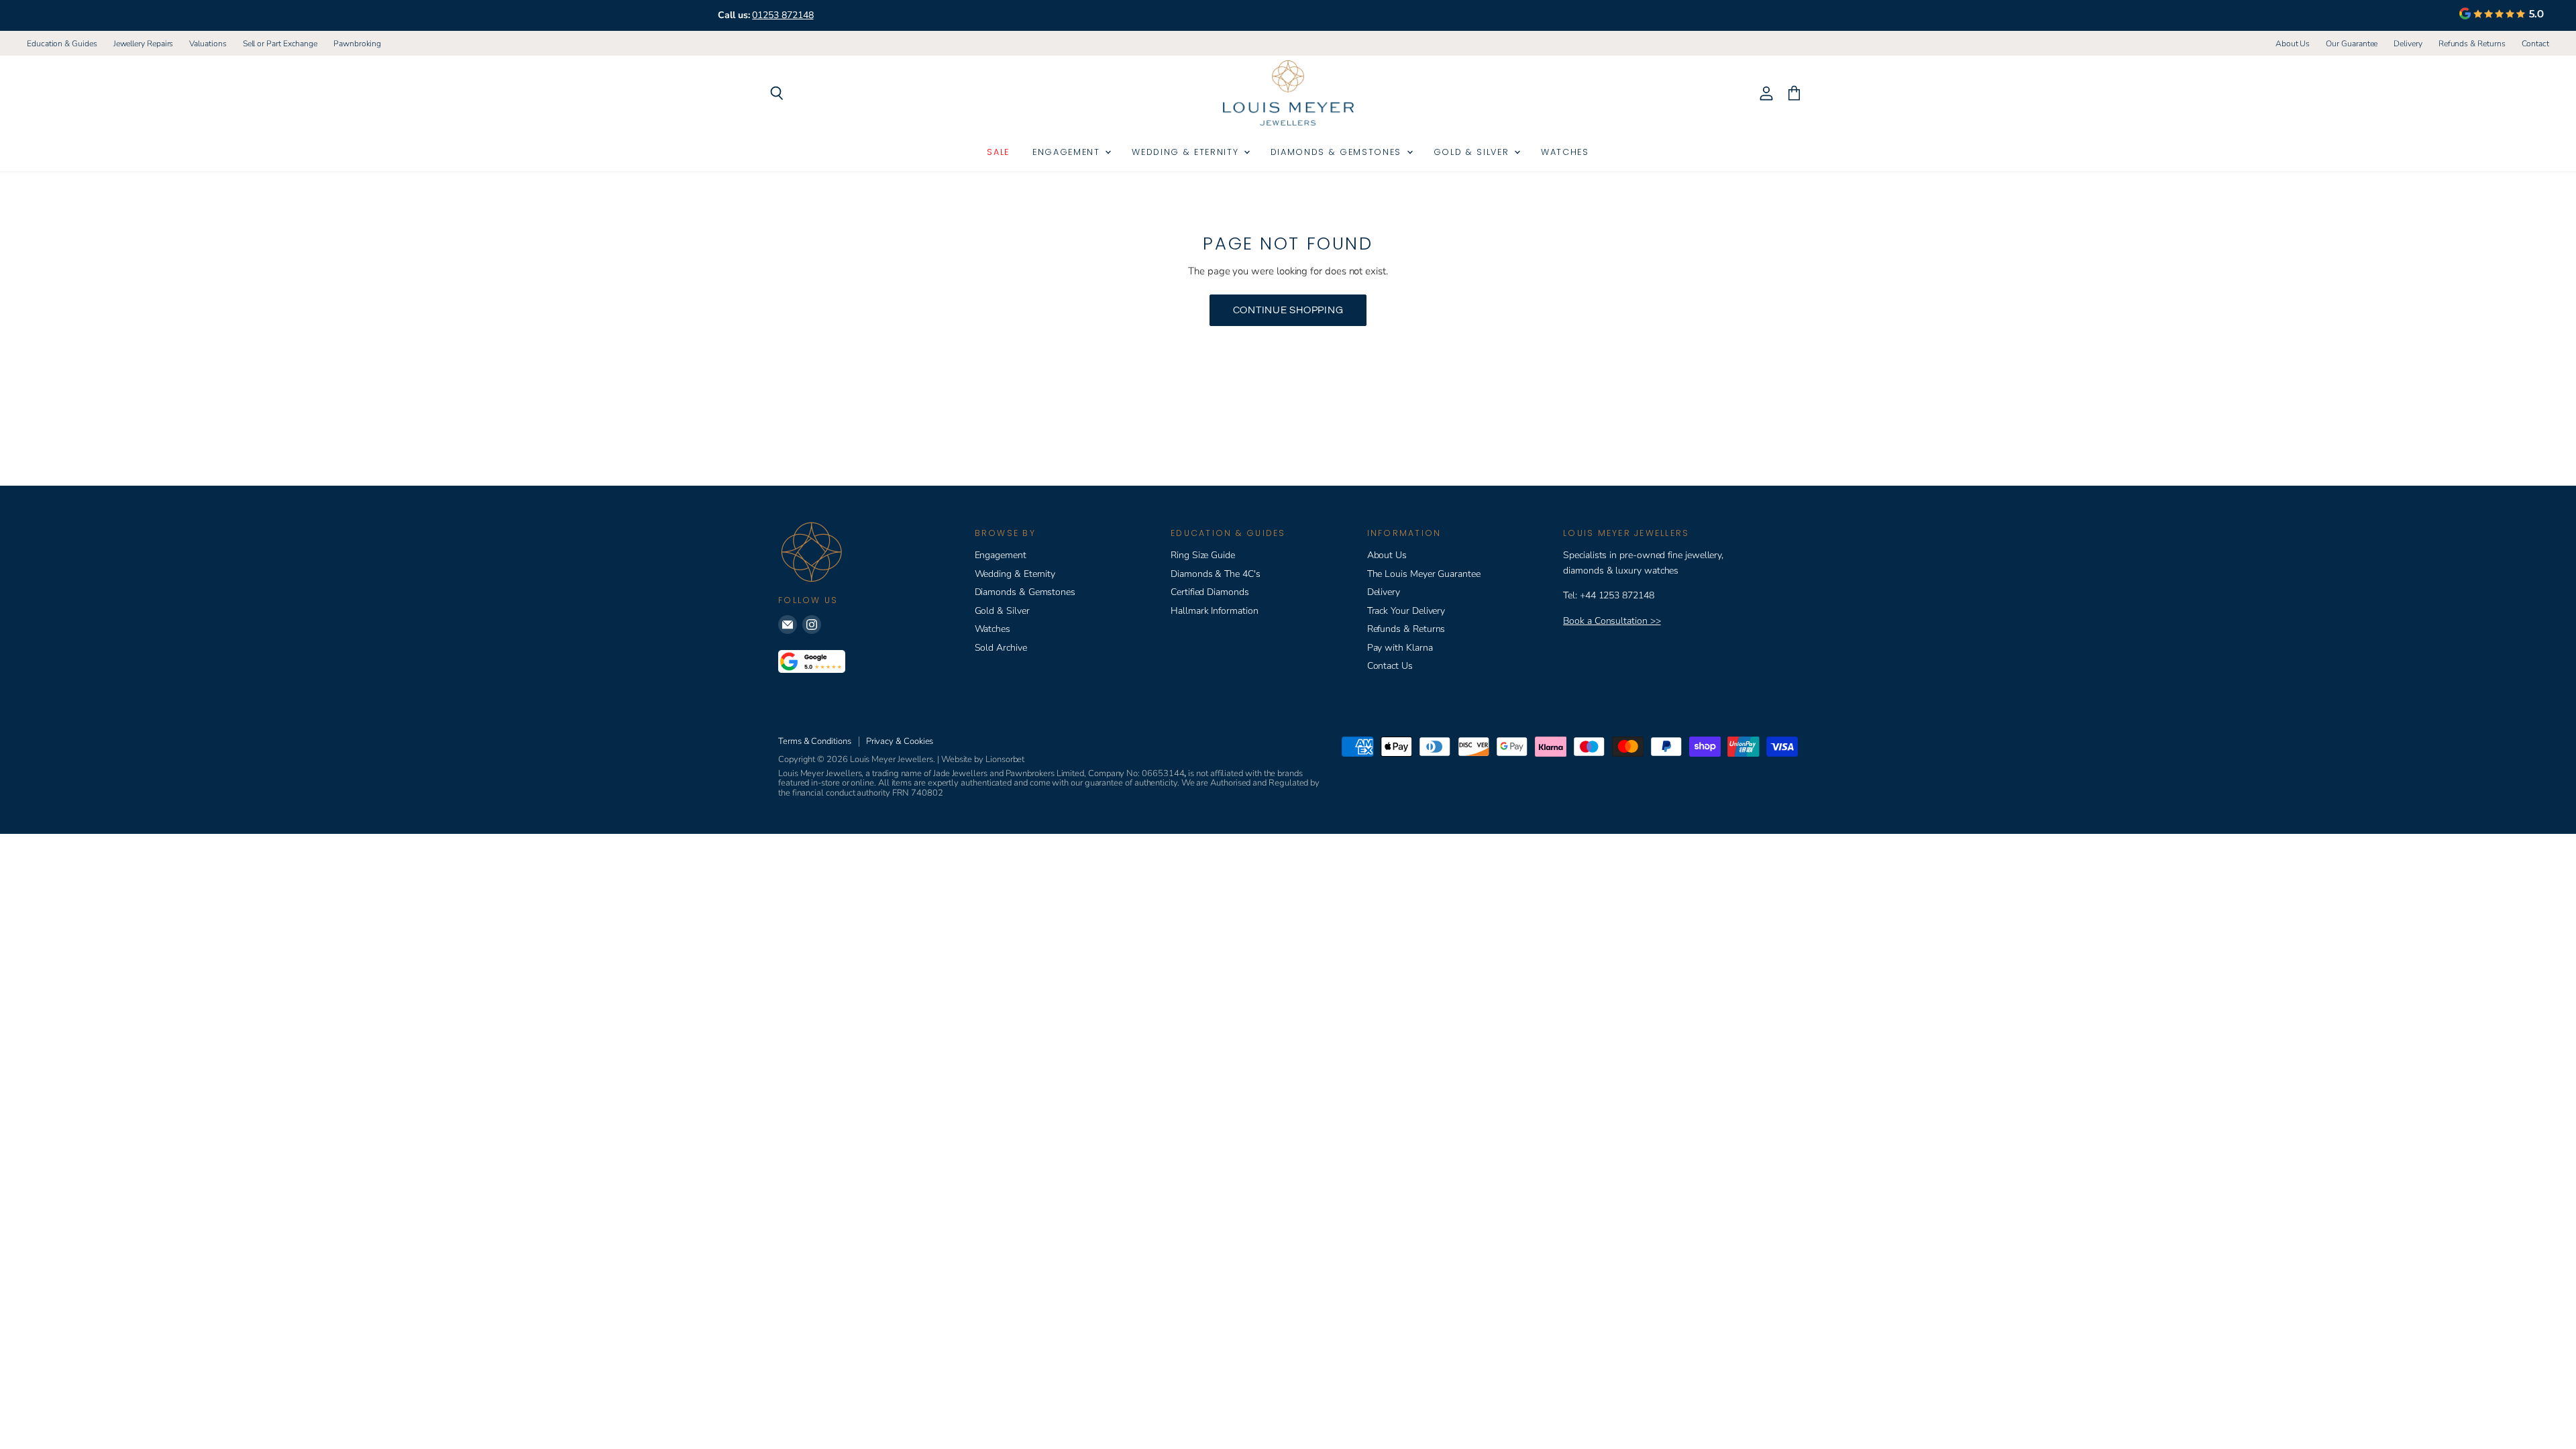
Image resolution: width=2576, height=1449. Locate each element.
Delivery (2408, 44)
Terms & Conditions (815, 741)
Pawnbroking (357, 44)
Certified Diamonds (1210, 592)
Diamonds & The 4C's (1216, 574)
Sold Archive (1001, 648)
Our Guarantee (2352, 44)
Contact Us (1390, 666)
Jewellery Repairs (144, 44)
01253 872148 (783, 15)
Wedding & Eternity (1187, 152)
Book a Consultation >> (1612, 621)
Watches (1565, 152)
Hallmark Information (1215, 611)
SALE (998, 152)
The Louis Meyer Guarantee (1424, 574)
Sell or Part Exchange (280, 44)
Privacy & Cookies (900, 741)
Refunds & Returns (2472, 44)
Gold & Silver (1473, 152)
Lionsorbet (1005, 759)
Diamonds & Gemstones (1338, 152)
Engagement (1068, 152)
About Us (2293, 44)
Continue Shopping (1288, 310)
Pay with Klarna (1400, 648)
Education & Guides (62, 44)
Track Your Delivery (1406, 611)
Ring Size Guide (1203, 555)
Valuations (208, 44)
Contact (2535, 44)
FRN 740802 (918, 793)
